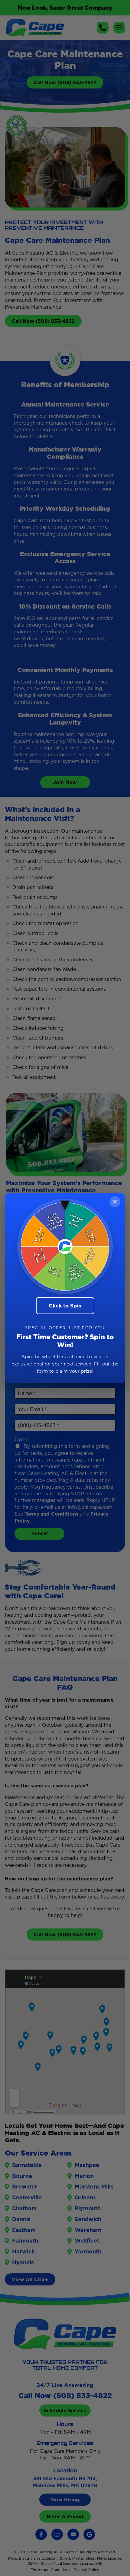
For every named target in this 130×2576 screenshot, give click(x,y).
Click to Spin (65, 1306)
